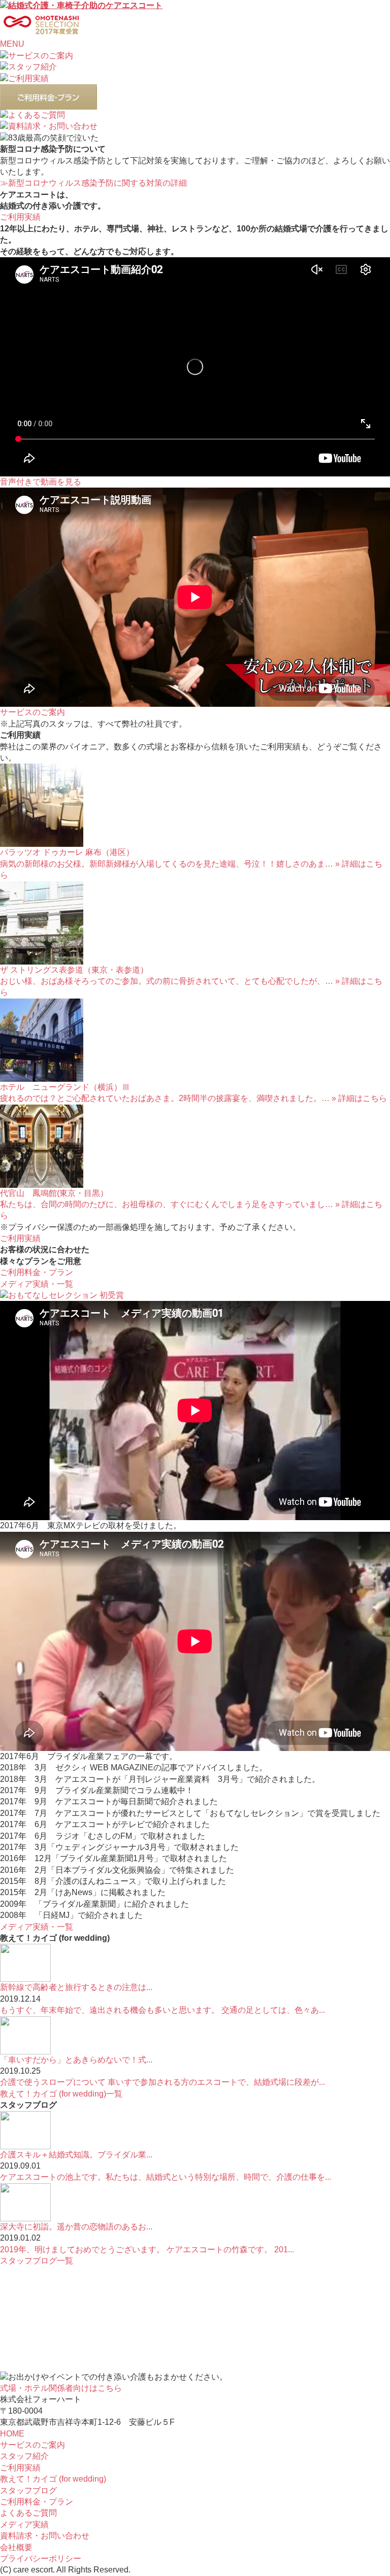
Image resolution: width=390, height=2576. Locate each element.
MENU (12, 44)
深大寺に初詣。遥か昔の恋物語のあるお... (76, 2227)
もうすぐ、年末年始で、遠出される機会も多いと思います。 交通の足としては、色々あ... (162, 2010)
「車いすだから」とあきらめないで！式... (76, 2060)
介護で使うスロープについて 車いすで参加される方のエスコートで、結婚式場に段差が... (162, 2082)
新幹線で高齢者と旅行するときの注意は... (76, 1987)
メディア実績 (24, 2525)
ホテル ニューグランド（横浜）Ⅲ (65, 1087)
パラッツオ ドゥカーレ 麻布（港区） (67, 852)
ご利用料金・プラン (37, 2502)
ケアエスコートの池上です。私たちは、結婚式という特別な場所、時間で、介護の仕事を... (166, 2177)
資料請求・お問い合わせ (45, 2536)
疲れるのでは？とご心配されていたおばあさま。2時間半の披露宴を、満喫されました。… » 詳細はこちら (193, 1098)
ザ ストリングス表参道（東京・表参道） (74, 970)
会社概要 (16, 2547)
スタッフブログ (28, 2491)
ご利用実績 (20, 2468)
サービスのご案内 (32, 2445)
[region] (195, 138)
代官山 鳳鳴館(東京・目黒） (54, 1193)
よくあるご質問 (28, 2513)
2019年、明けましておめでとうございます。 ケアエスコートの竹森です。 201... (147, 2249)
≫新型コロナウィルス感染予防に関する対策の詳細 (93, 183)
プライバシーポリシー (41, 2558)
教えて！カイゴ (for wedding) (53, 2479)
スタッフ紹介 (24, 2456)
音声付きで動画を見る (41, 482)
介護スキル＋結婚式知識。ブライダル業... (76, 2155)
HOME (12, 2434)
